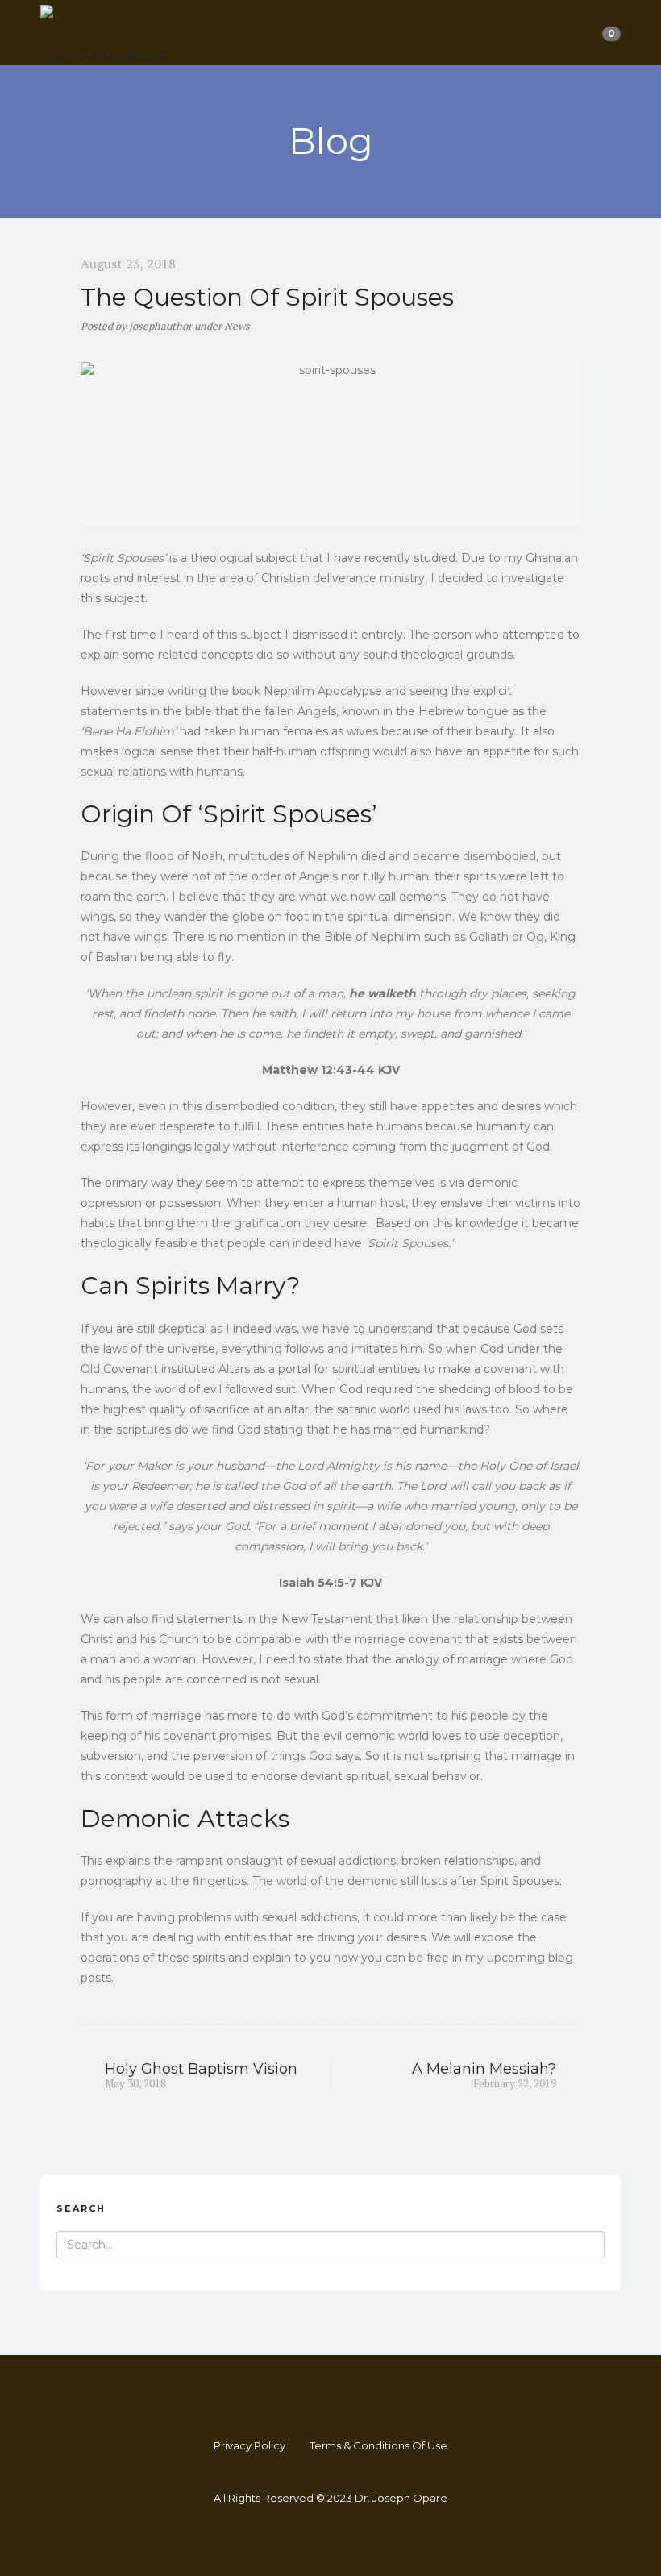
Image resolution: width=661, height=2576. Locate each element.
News (237, 326)
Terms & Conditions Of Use (378, 2445)
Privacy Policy (249, 2445)
